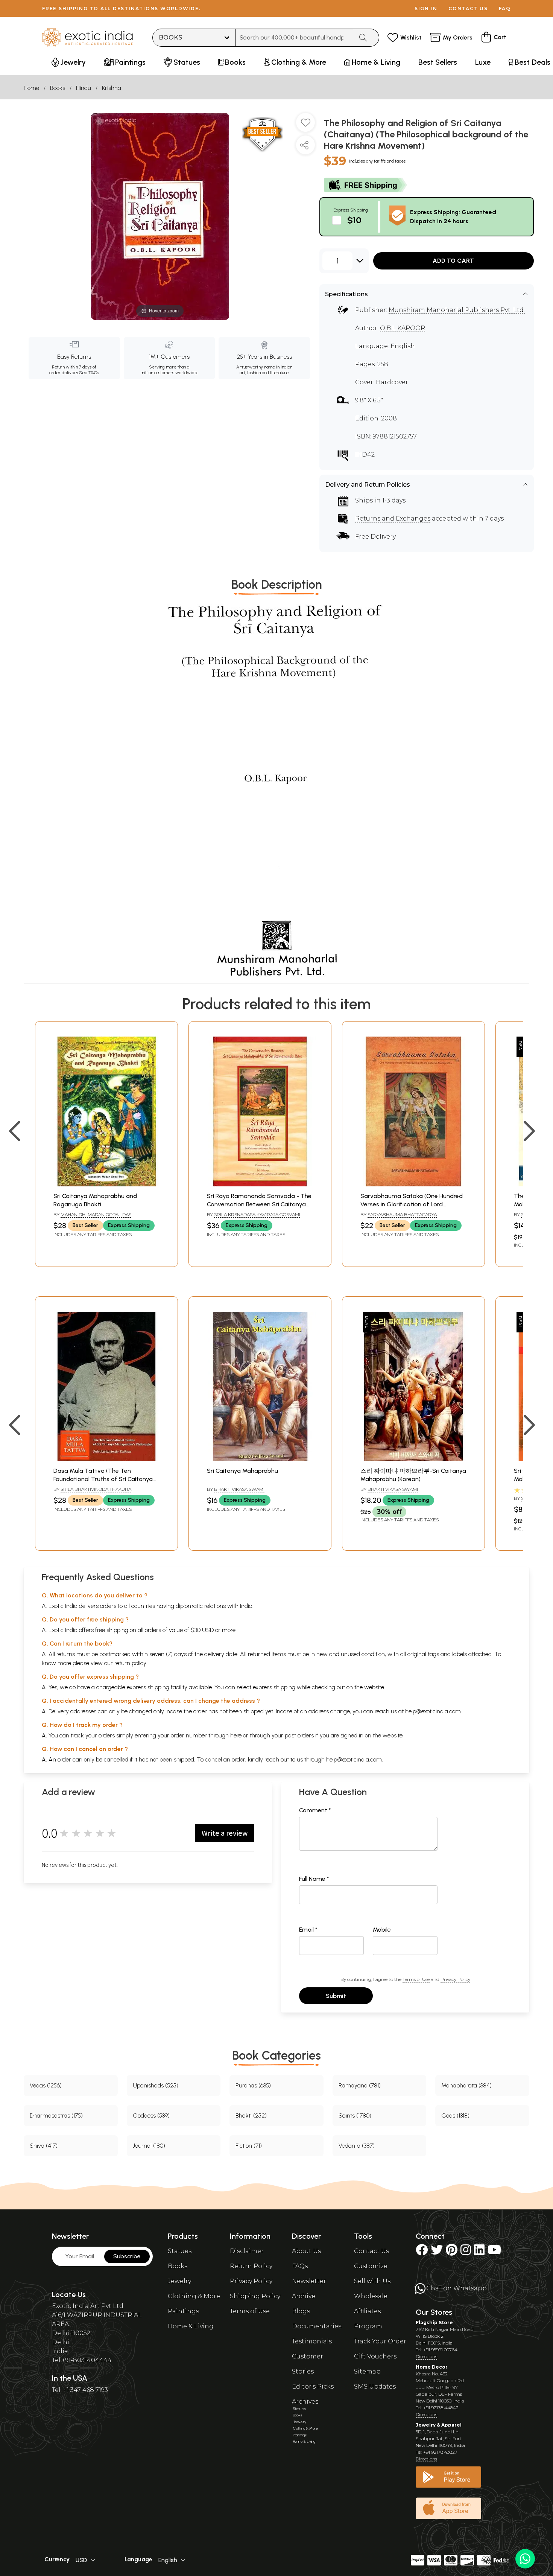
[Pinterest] (452, 2252)
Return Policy (251, 2266)
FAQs (300, 2266)
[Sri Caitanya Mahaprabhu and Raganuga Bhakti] (106, 1184)
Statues (180, 2251)
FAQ (505, 8)
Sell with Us (372, 2281)
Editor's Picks (313, 2386)
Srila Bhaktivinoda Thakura (96, 1489)
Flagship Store (434, 2323)
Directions (426, 2356)
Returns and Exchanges (393, 518)
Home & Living (191, 2326)
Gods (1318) (455, 2115)
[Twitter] (437, 2252)
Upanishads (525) (156, 2085)
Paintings (183, 2311)
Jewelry (179, 2281)
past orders (299, 1735)
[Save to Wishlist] (305, 125)
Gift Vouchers (375, 2356)
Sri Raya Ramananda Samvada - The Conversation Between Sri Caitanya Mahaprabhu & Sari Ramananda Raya (260, 1204)
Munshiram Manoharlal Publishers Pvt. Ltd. (457, 310)
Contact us (468, 8)
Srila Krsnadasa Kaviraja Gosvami (257, 1214)
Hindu (84, 88)
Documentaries (317, 2326)
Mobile (382, 1930)
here (236, 1735)
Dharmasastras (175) (56, 2115)
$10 (354, 220)
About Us (306, 2251)
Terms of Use (416, 1979)
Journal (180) (149, 2146)
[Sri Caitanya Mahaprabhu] (260, 1459)
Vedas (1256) (46, 2085)
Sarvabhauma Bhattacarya (402, 1214)
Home (31, 88)
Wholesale (371, 2296)
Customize (371, 2266)
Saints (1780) (355, 2115)
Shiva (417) (44, 2146)
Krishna (112, 88)
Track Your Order (380, 2341)
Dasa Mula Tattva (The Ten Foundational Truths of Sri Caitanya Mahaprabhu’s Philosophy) (103, 1479)
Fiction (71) (249, 2146)
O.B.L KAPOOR (403, 328)
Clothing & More (194, 2296)
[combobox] (294, 38)
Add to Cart (453, 261)
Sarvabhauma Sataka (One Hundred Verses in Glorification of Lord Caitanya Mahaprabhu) (412, 1204)
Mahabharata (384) (466, 2085)
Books (58, 88)
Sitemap (367, 2371)
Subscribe (127, 2256)
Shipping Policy (255, 2296)
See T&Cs (89, 373)
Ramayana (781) (360, 2085)
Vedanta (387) (357, 2146)
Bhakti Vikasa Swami (239, 1489)
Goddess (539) (151, 2115)
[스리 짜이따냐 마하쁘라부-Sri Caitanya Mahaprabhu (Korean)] (413, 1459)
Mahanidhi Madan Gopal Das (96, 1214)
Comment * (315, 1810)
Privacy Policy (455, 1979)
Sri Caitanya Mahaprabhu (242, 1471)
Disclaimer (247, 2251)
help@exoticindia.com (433, 1711)
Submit (336, 1996)
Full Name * (314, 1879)
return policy (130, 1663)
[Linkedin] (479, 2252)
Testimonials (312, 2341)
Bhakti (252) (251, 2115)
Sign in (426, 8)
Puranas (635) (253, 2085)
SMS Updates (375, 2386)
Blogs (301, 2311)
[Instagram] (466, 2252)
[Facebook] (422, 2252)
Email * (308, 1930)
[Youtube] (494, 2252)
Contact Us (371, 2251)
